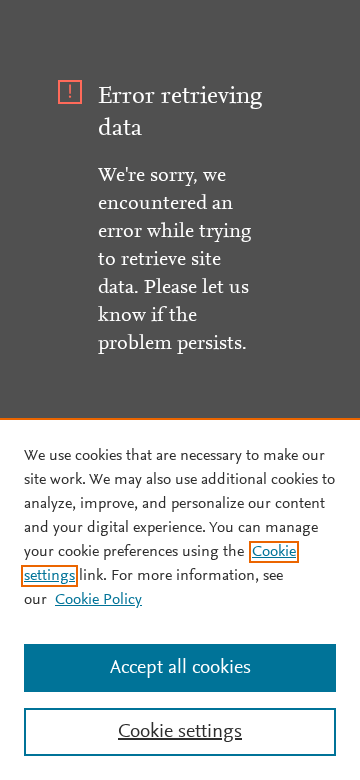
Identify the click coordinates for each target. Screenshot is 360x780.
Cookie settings (180, 732)
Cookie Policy (98, 600)
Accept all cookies (180, 668)
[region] (180, 599)
